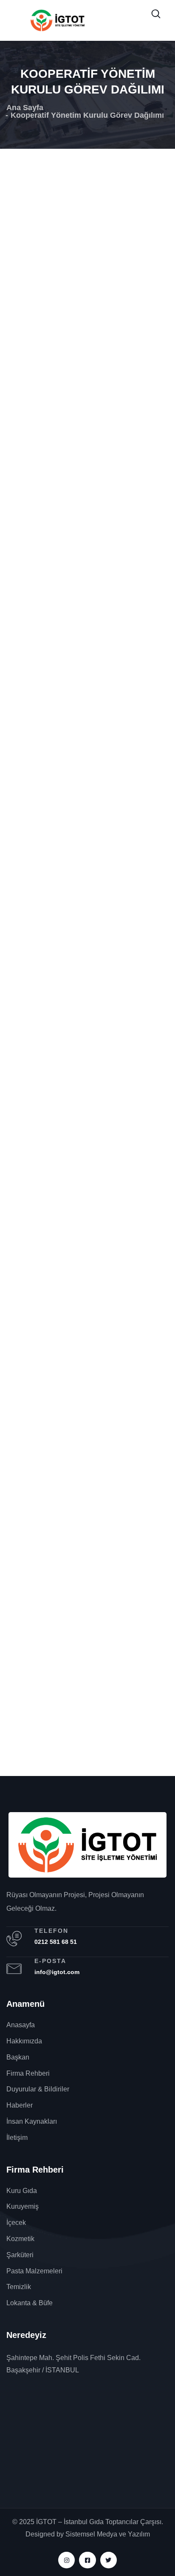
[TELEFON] (14, 1939)
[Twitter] (109, 2560)
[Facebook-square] (87, 2560)
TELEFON (51, 1931)
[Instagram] (66, 2560)
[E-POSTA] (14, 1969)
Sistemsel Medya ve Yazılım (108, 2534)
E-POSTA (50, 1961)
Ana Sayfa (25, 108)
